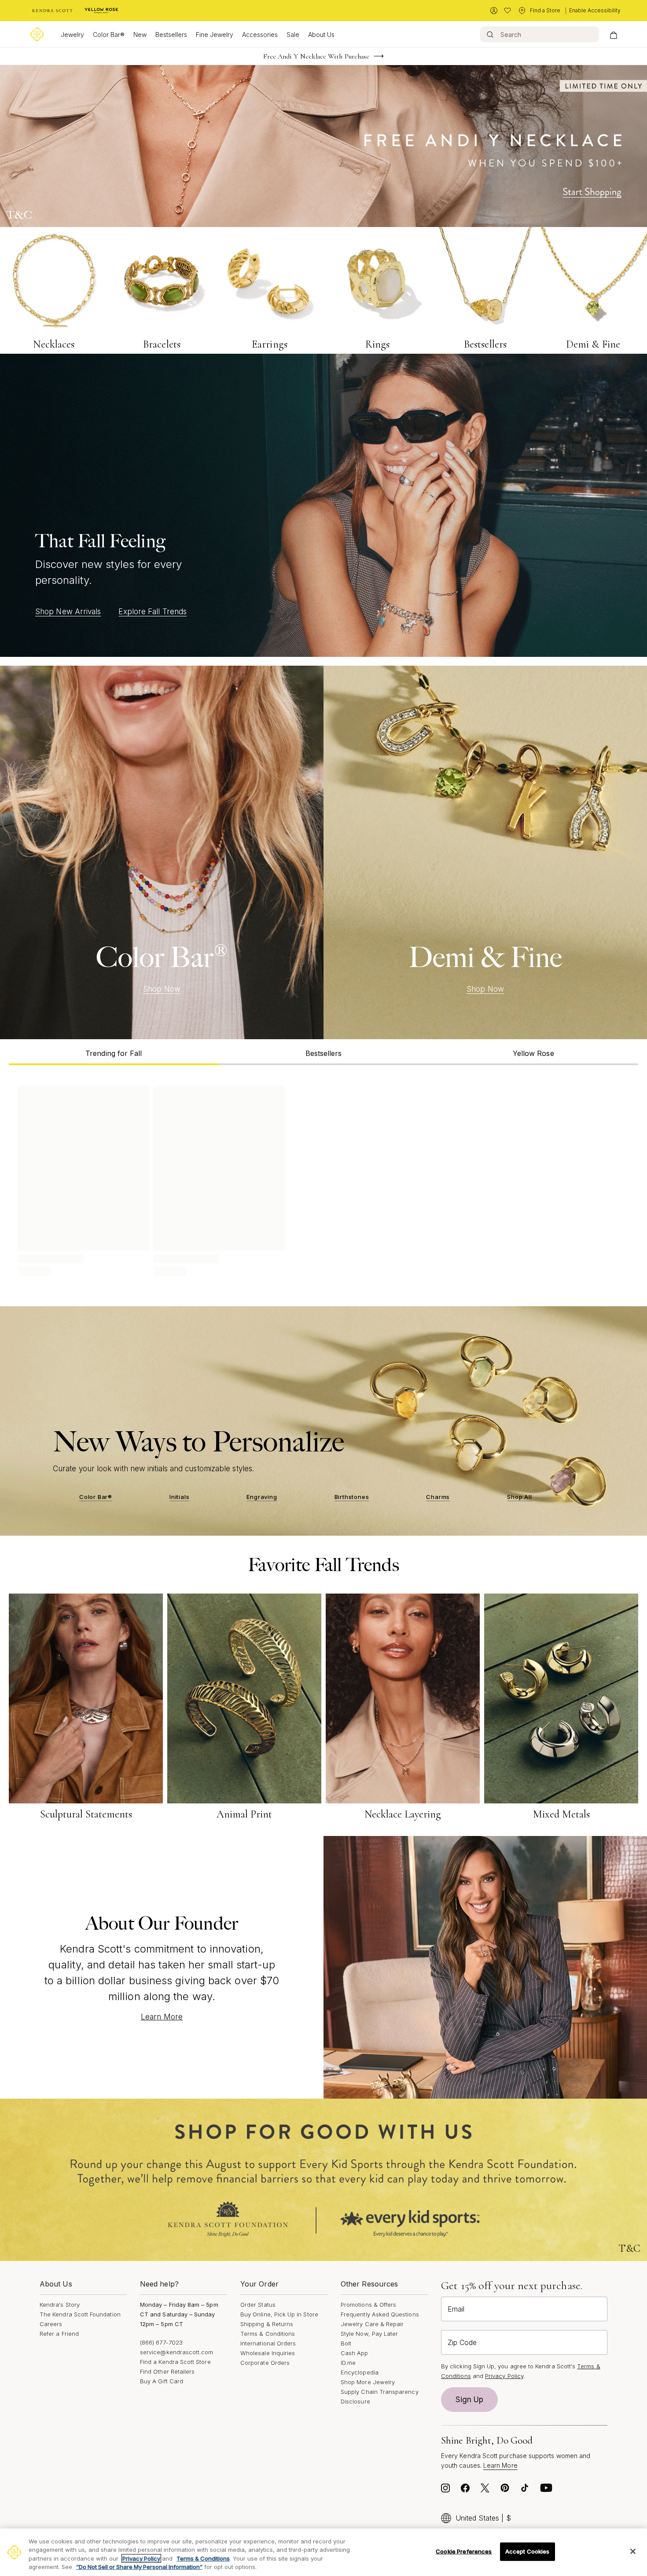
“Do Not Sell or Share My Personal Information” (139, 2567)
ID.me (348, 2363)
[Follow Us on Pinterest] (505, 2490)
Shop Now (162, 989)
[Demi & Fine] (485, 853)
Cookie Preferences (464, 2551)
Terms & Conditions (268, 2334)
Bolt (346, 2343)
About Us (321, 35)
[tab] (114, 1052)
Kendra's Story (60, 2305)
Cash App (355, 2353)
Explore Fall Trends (153, 612)
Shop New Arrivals (68, 612)
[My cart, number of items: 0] (613, 34)
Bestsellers (171, 35)
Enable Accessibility (595, 10)
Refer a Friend (59, 2334)
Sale (293, 35)
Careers (51, 2324)
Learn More (162, 2017)
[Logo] (37, 34)
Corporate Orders (265, 2363)
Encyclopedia (360, 2372)
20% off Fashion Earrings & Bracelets (316, 56)
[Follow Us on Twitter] (485, 2490)
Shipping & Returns (267, 2324)
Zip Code (462, 2342)
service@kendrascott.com (177, 2352)
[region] (323, 2552)
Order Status (258, 2305)
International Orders (268, 2343)
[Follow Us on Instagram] (445, 2490)
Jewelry (72, 35)
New (140, 35)
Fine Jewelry (215, 35)
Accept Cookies (528, 2551)
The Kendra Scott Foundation (80, 2314)
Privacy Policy (504, 2376)
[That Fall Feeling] (323, 505)
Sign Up (470, 2400)
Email (456, 2309)
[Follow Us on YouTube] (546, 2490)
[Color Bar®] (162, 853)
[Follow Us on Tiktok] (525, 2490)
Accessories (260, 35)
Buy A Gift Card (162, 2381)
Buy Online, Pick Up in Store (279, 2314)
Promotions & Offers (368, 2305)
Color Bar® (109, 35)
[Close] (633, 2551)
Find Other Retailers (167, 2371)
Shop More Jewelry (368, 2382)
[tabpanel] (323, 1179)
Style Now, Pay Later (369, 2334)
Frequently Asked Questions (380, 2314)
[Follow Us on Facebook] (465, 2490)
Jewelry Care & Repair (372, 2324)
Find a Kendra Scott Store (175, 2362)
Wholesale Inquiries (268, 2353)
